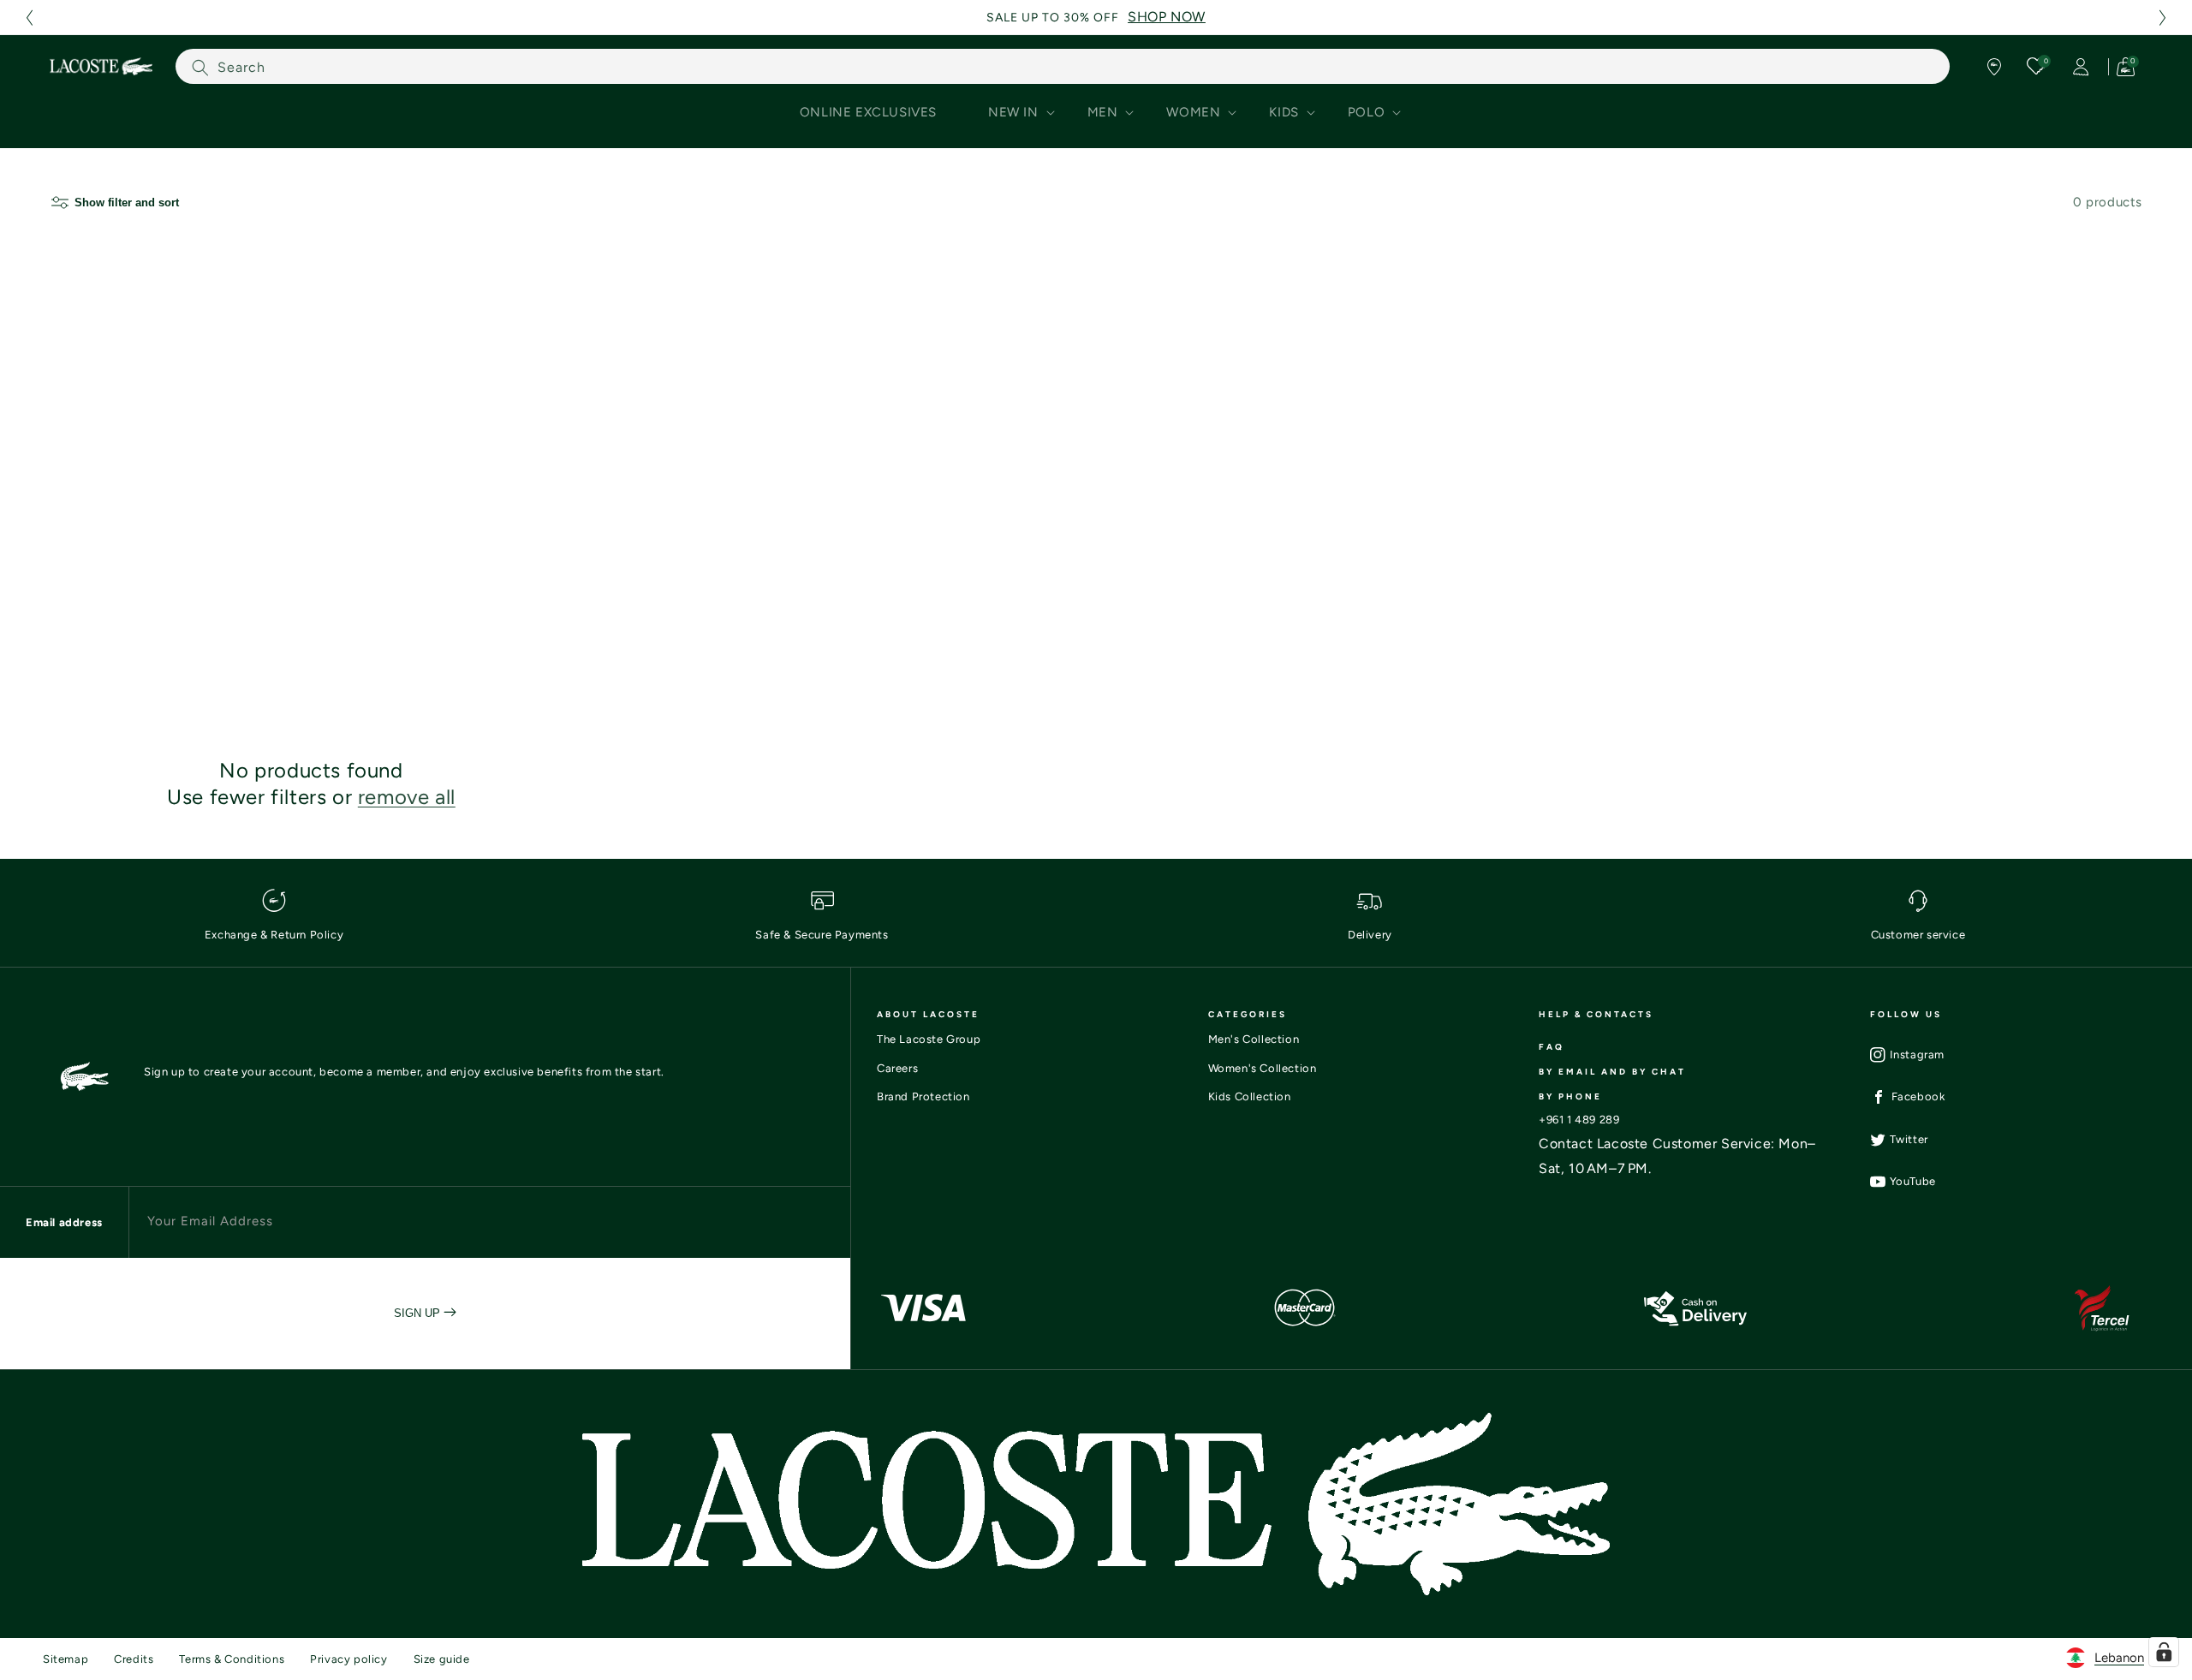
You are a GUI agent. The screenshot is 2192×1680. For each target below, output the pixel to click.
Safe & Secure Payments (822, 935)
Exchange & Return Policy (274, 935)
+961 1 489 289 (1579, 1120)
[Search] (200, 67)
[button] (29, 18)
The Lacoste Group (929, 1039)
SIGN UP (419, 1313)
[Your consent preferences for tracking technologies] (2164, 1652)
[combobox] (1063, 66)
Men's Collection (1254, 1039)
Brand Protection (923, 1096)
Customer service (1918, 935)
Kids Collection (1250, 1096)
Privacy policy (348, 1659)
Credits (134, 1659)
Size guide (442, 1659)
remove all (407, 797)
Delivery (1370, 935)
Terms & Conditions (232, 1659)
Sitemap (66, 1659)
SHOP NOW (1167, 17)
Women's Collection (1263, 1068)
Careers (897, 1068)
